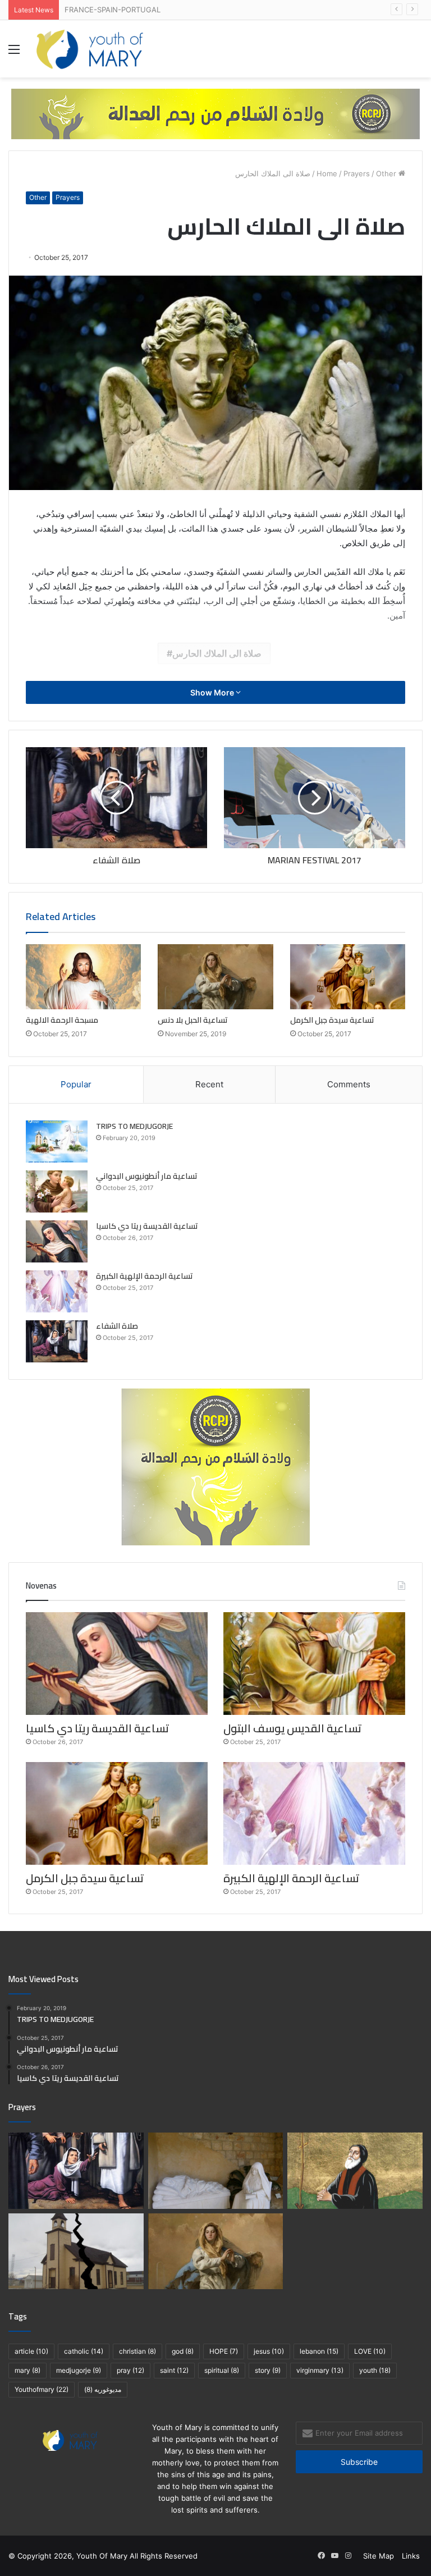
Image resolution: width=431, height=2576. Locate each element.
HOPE (224, 2351)
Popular (76, 1084)
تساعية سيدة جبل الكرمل (332, 1020)
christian (137, 2351)
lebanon (319, 2351)
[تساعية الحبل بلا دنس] (215, 977)
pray (130, 2370)
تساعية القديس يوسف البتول (292, 1728)
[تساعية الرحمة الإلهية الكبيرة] (57, 1291)
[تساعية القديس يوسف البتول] (314, 1664)
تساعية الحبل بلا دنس (193, 1020)
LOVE (370, 2351)
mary (27, 2370)
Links (411, 2556)
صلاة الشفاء (117, 1326)
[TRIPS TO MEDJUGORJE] (57, 1141)
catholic (84, 2351)
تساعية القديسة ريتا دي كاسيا (147, 1226)
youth (375, 2370)
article (31, 2351)
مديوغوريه (103, 2389)
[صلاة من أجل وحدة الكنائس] (76, 2252)
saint (174, 2370)
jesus (269, 2351)
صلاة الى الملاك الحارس (217, 653)
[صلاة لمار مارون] (355, 2171)
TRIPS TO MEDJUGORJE (134, 1126)
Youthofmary (42, 2389)
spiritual (222, 2370)
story (268, 2370)
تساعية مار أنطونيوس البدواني (147, 1176)
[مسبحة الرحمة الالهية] (83, 977)
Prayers (357, 173)
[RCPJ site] (215, 113)
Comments (349, 1084)
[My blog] (90, 49)
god (183, 2351)
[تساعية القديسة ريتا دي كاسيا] (57, 1241)
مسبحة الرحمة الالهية (62, 1020)
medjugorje (79, 2370)
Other (386, 173)
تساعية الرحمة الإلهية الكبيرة (145, 1276)
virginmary (320, 2370)
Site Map (379, 2556)
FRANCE (79, 10)
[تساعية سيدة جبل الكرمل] (348, 977)
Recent (209, 1084)
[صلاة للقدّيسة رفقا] (216, 2171)
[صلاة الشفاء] (57, 1341)
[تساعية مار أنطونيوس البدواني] (57, 1191)
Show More (213, 692)
